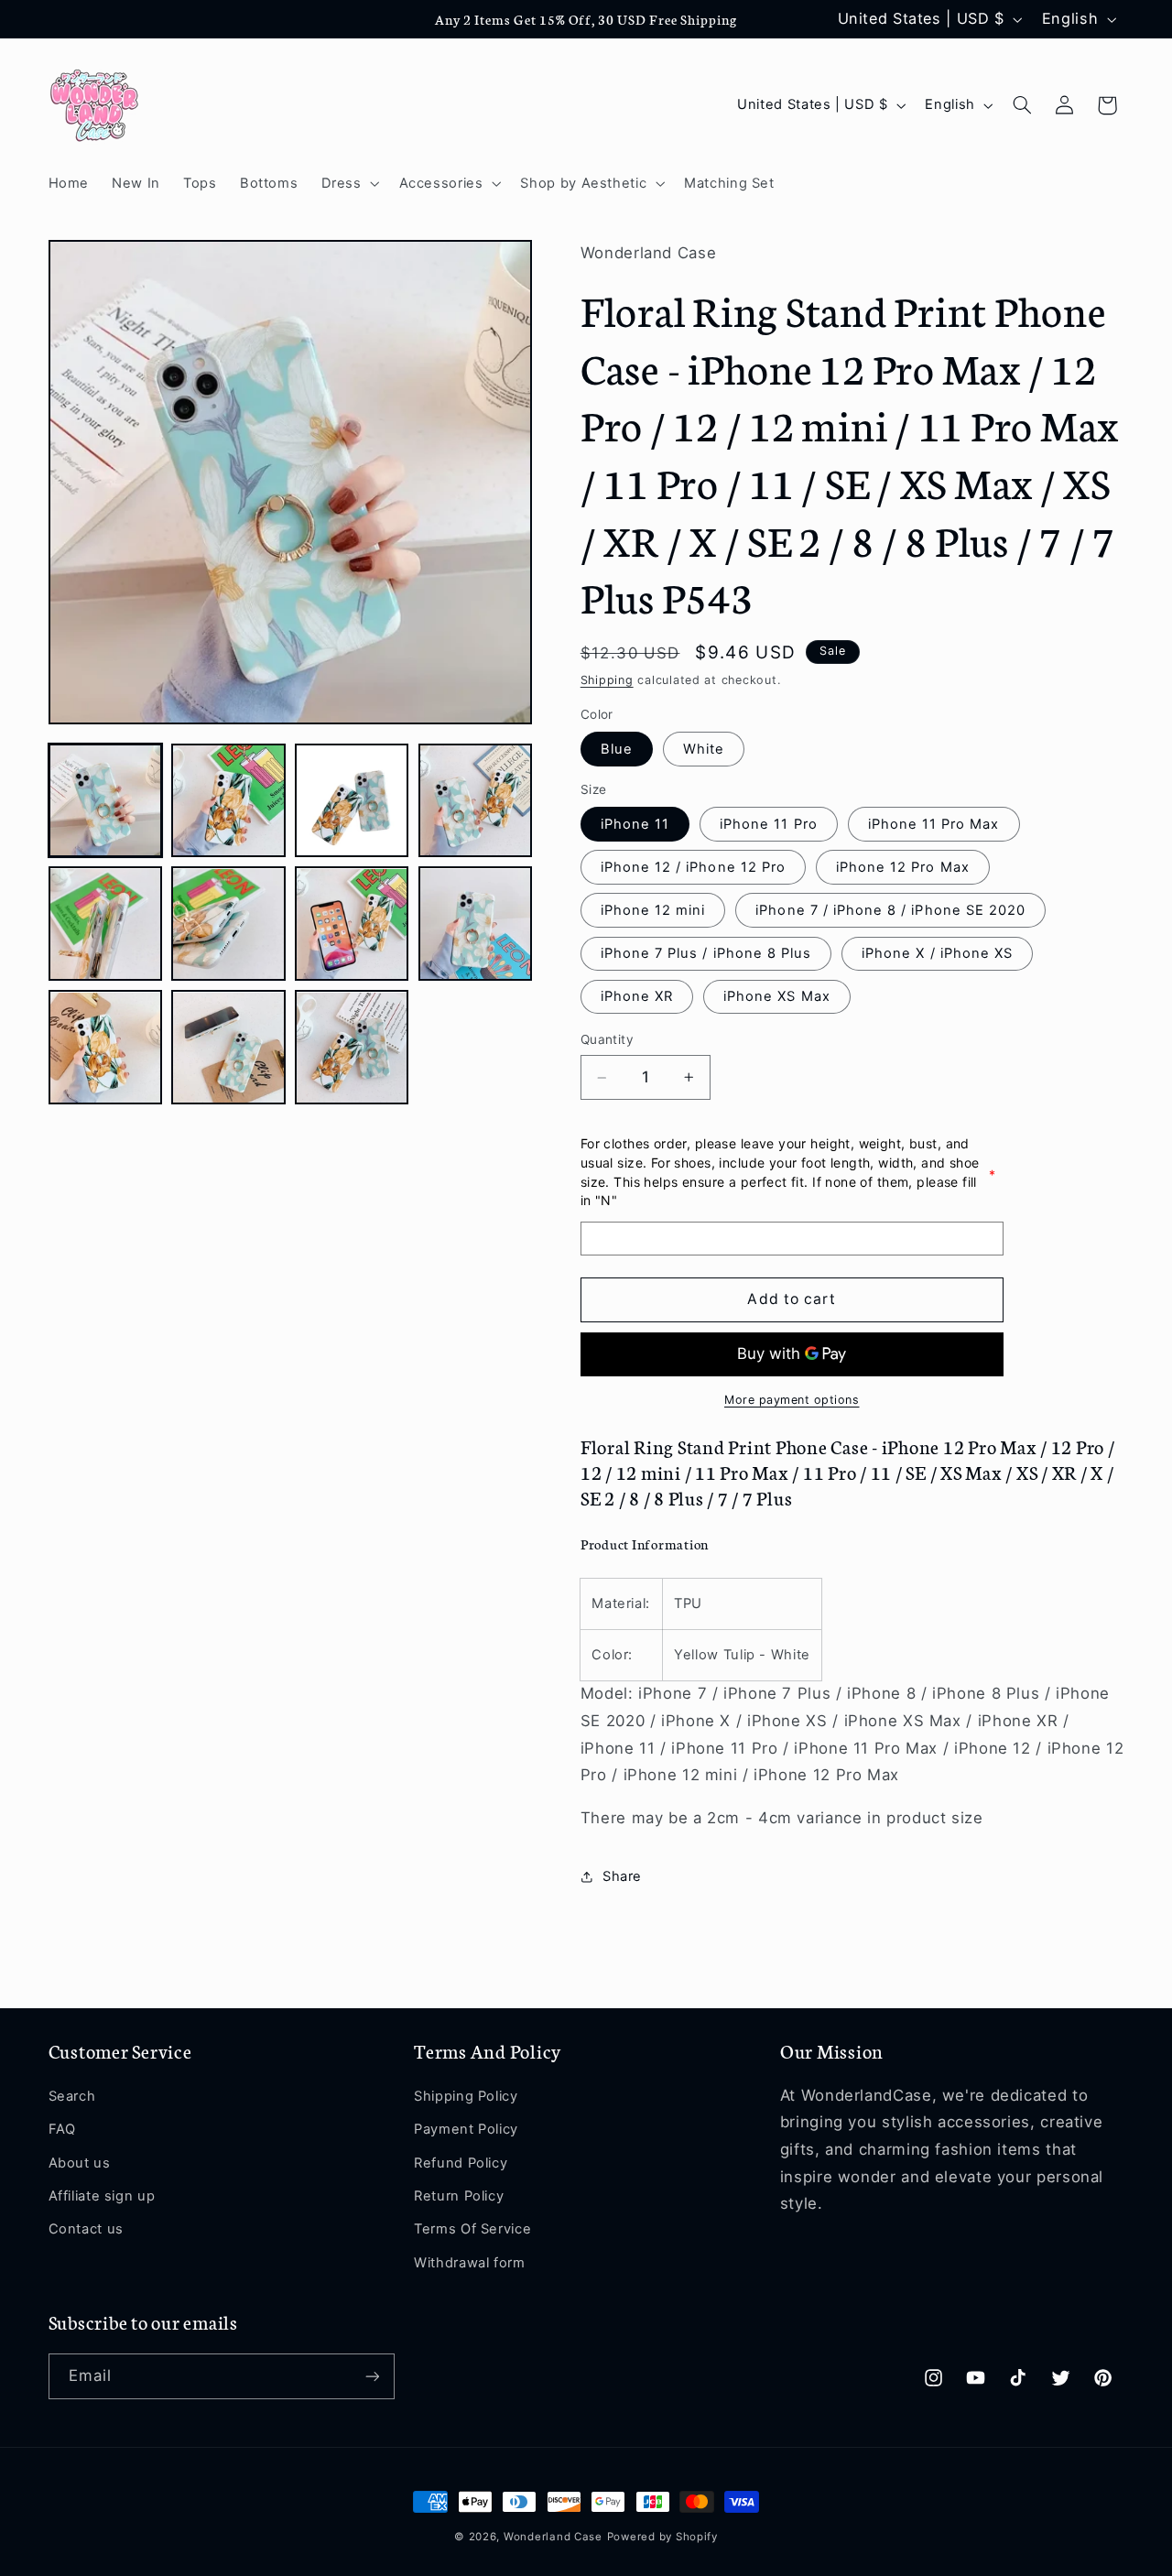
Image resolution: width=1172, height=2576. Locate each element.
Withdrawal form (469, 2263)
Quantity (607, 1039)
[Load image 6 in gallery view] (228, 924)
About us (80, 2163)
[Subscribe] (372, 2376)
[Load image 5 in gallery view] (105, 924)
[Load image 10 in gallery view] (228, 1048)
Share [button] (622, 1876)
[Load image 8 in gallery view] (475, 924)
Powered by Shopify (662, 2537)
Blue (617, 749)
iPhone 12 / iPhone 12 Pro (693, 867)
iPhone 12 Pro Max (903, 867)
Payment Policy (466, 2129)
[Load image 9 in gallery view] (105, 1048)
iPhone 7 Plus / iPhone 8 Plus (706, 953)
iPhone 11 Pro (769, 824)
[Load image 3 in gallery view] (352, 800)
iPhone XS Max (777, 996)
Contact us (86, 2229)
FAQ (62, 2129)
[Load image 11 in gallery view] (352, 1048)
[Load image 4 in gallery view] (475, 800)
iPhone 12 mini (653, 910)
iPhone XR (637, 996)
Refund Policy (461, 2163)
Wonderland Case (553, 2537)
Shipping (607, 680)
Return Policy (459, 2196)
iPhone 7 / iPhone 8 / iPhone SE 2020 (890, 910)
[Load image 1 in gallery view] (105, 800)
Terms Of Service (472, 2229)
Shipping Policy (466, 2096)
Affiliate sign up (102, 2196)
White (704, 749)
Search (72, 2096)
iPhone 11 (635, 824)
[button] (348, 183)
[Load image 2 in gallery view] (228, 800)
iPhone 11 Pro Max (934, 824)
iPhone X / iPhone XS (937, 953)
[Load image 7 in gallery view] (352, 924)
